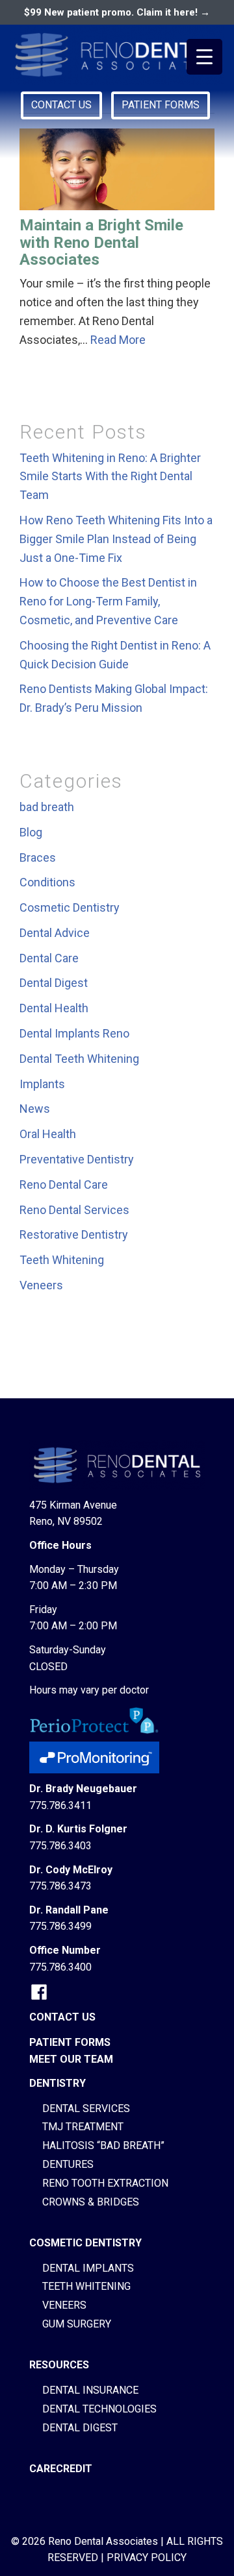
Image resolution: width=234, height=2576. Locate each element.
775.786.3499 (60, 1926)
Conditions (47, 882)
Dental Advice (55, 933)
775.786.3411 (60, 1805)
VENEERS (64, 2305)
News (35, 1109)
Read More (118, 340)
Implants (42, 1084)
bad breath (47, 807)
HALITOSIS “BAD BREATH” (103, 2145)
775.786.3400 (60, 1967)
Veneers (41, 1285)
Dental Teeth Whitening (79, 1059)
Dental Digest (54, 983)
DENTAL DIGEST (80, 2428)
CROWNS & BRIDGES (91, 2202)
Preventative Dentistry (77, 1159)
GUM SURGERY (77, 2324)
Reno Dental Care (64, 1185)
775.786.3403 (60, 1846)
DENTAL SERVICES (86, 2108)
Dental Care (49, 958)
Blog (31, 832)
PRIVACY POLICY (147, 2558)
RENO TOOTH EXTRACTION (105, 2183)
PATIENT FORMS (161, 105)
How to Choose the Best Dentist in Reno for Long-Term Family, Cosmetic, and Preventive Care (108, 601)
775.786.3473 (60, 1886)
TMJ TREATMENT (83, 2127)
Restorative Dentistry (74, 1234)
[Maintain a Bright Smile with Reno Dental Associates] (117, 169)
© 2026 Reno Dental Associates (84, 2541)
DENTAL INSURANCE (90, 2390)
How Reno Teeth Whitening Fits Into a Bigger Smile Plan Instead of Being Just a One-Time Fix (116, 539)
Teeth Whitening (62, 1260)
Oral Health (48, 1134)
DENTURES (68, 2164)
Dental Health (54, 1008)
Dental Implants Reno (74, 1033)
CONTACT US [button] (61, 105)
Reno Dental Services (74, 1210)
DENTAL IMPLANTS (88, 2268)
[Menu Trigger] (204, 57)
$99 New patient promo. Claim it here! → (117, 12)
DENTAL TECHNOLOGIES (99, 2409)
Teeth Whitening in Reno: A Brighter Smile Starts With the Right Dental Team (110, 477)
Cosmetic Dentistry (70, 907)
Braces (38, 857)
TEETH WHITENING (86, 2286)
